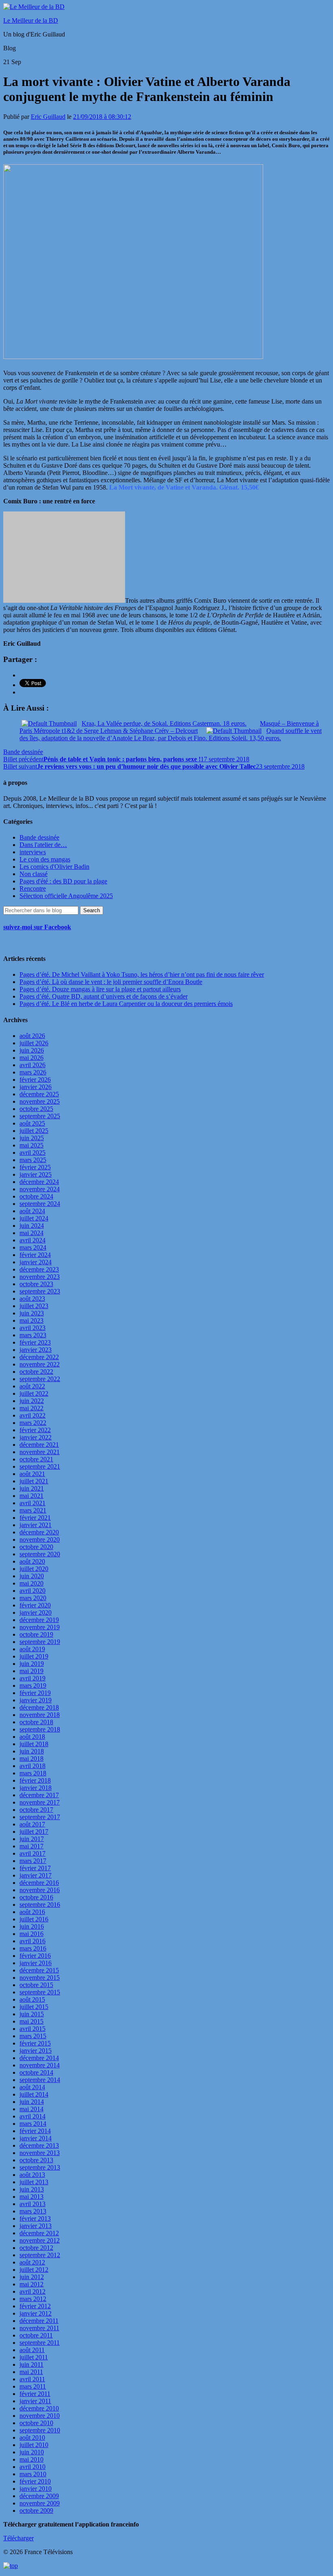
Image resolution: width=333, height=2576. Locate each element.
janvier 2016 (36, 1963)
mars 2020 (33, 1598)
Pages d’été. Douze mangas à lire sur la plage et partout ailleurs (100, 989)
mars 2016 (33, 1948)
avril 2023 (32, 1328)
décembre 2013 (39, 2145)
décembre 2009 (39, 2496)
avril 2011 (32, 2379)
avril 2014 (32, 2116)
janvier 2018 (36, 1788)
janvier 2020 (36, 1612)
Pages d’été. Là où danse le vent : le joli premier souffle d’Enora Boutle (111, 982)
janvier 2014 (36, 2138)
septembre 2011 (40, 2343)
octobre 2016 (36, 1897)
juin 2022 (32, 1401)
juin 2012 (32, 2277)
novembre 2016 (40, 1890)
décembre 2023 (39, 1269)
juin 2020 (32, 1576)
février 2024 (35, 1255)
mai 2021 (31, 1496)
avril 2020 (32, 1591)
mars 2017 (33, 1861)
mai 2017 (31, 1846)
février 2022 (35, 1430)
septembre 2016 (40, 1905)
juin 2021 (32, 1488)
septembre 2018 (40, 1729)
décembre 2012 (39, 2233)
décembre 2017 (39, 1795)
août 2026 (32, 1036)
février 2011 (35, 2394)
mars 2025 (33, 1160)
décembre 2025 (39, 1094)
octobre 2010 (36, 2423)
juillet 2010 (34, 2445)
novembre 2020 (40, 1539)
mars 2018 (33, 1773)
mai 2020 (31, 1583)
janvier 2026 (36, 1087)
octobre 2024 (36, 1196)
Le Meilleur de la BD (31, 20)
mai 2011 (31, 2372)
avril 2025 (32, 1153)
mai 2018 (31, 1759)
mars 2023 (33, 1335)
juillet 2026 (34, 1043)
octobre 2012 (36, 2248)
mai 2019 (31, 1671)
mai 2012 (31, 2284)
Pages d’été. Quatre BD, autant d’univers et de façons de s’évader (104, 996)
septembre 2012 (40, 2255)
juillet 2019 (34, 1656)
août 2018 (32, 1737)
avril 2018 (32, 1766)
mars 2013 (33, 2211)
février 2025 (35, 1167)
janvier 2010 (36, 2489)
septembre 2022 (40, 1379)
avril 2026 (32, 1065)
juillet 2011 (34, 2357)
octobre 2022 (36, 1372)
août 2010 (32, 2437)
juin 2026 (32, 1050)
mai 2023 (31, 1320)
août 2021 (32, 1474)
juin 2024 (32, 1226)
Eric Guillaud (48, 117)
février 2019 (35, 1693)
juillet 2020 (34, 1569)
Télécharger (18, 2538)
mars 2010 (33, 2474)
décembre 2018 (39, 1707)
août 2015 (32, 1999)
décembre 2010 (39, 2408)
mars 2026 (33, 1072)
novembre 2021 (40, 1452)
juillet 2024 (34, 1218)
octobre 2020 (36, 1547)
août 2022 (32, 1386)
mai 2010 (31, 2459)
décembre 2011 (39, 2321)
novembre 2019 (40, 1627)
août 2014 (32, 2087)
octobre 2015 (36, 1985)
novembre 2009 (40, 2503)
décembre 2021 (39, 1445)
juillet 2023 (34, 1306)
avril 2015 (32, 2029)
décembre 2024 (39, 1182)
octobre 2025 (36, 1109)
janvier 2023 (36, 1350)
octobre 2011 (36, 2335)
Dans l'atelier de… (43, 845)
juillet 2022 (34, 1393)
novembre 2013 (40, 2153)
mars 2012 (33, 2299)
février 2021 (35, 1518)
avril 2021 (32, 1503)
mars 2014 (33, 2124)
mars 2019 (33, 1685)
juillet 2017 (34, 1832)
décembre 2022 (39, 1357)
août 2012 (32, 2262)
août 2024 (32, 1211)
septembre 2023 (40, 1291)
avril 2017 (32, 1853)
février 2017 (35, 1868)
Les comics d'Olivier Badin (54, 867)
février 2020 (35, 1605)
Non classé (34, 874)
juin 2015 (32, 2014)
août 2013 (32, 2175)
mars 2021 (33, 1510)
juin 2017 (32, 1839)
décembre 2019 (39, 1620)
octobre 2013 (36, 2160)
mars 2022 (33, 1423)
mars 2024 (33, 1247)
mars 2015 (33, 2036)
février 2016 (35, 1956)
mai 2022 (31, 1408)
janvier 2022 (36, 1437)
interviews (33, 852)
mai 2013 (31, 2197)
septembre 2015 (40, 1992)
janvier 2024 (36, 1262)
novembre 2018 (40, 1715)
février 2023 (35, 1342)
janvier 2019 (36, 1700)
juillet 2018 (34, 1744)
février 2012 (35, 2306)
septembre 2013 (40, 2167)
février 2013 (35, 2218)
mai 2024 (31, 1233)
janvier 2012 (36, 2313)
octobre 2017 (36, 1810)
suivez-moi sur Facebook (37, 927)
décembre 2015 (39, 1970)
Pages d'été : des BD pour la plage (63, 881)
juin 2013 (32, 2189)
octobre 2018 (36, 1722)
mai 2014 (31, 2109)
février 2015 (35, 2043)
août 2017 (32, 1824)
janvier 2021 (36, 1525)
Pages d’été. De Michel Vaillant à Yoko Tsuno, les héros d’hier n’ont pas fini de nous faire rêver (142, 974)
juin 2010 (32, 2452)
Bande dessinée (23, 752)
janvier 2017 (36, 1875)
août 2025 (32, 1123)
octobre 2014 (36, 2072)
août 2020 (32, 1561)
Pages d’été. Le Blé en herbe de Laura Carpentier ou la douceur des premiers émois (126, 1004)
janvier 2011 (35, 2401)
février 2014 (35, 2131)
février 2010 (35, 2481)
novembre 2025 (40, 1101)
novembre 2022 (40, 1364)
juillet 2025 (34, 1131)
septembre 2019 (40, 1642)
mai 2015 (31, 2021)
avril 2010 (32, 2467)
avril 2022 (32, 1415)
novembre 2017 (40, 1802)
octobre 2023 (36, 1284)
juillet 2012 (34, 2270)
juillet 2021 (34, 1481)
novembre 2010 (40, 2416)
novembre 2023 (40, 1277)
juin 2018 (32, 1751)
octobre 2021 (36, 1459)
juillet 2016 (34, 1919)
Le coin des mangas (45, 859)
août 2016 (32, 1912)
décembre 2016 (39, 1883)
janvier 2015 (36, 2051)
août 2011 (32, 2350)
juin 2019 (32, 1664)
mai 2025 (31, 1145)
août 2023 (32, 1299)
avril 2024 (32, 1240)
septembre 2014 (40, 2080)
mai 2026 (31, 1058)
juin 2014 (32, 2102)
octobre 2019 (36, 1634)
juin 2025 (32, 1138)
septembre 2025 (40, 1116)
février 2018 (35, 1780)
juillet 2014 (34, 2094)
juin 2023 (32, 1313)
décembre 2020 (39, 1532)
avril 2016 (32, 1941)
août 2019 (32, 1649)
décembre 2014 (39, 2058)
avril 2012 (32, 2291)
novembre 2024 (40, 1189)
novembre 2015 (40, 1978)
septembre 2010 (40, 2430)
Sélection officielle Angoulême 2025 (66, 896)
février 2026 (35, 1080)
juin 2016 (32, 1926)
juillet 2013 (34, 2182)
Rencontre (33, 888)
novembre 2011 (39, 2328)
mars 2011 (33, 2386)
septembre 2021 (40, 1466)
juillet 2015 (34, 2007)
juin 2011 (31, 2364)
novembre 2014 (40, 2065)
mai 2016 (31, 1934)
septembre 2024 (40, 1204)
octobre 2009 (36, 2510)
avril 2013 (32, 2204)
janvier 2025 (36, 1174)
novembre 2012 (40, 2240)
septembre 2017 (40, 1817)
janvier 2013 (36, 2226)
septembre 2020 (40, 1554)
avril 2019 (32, 1678)
